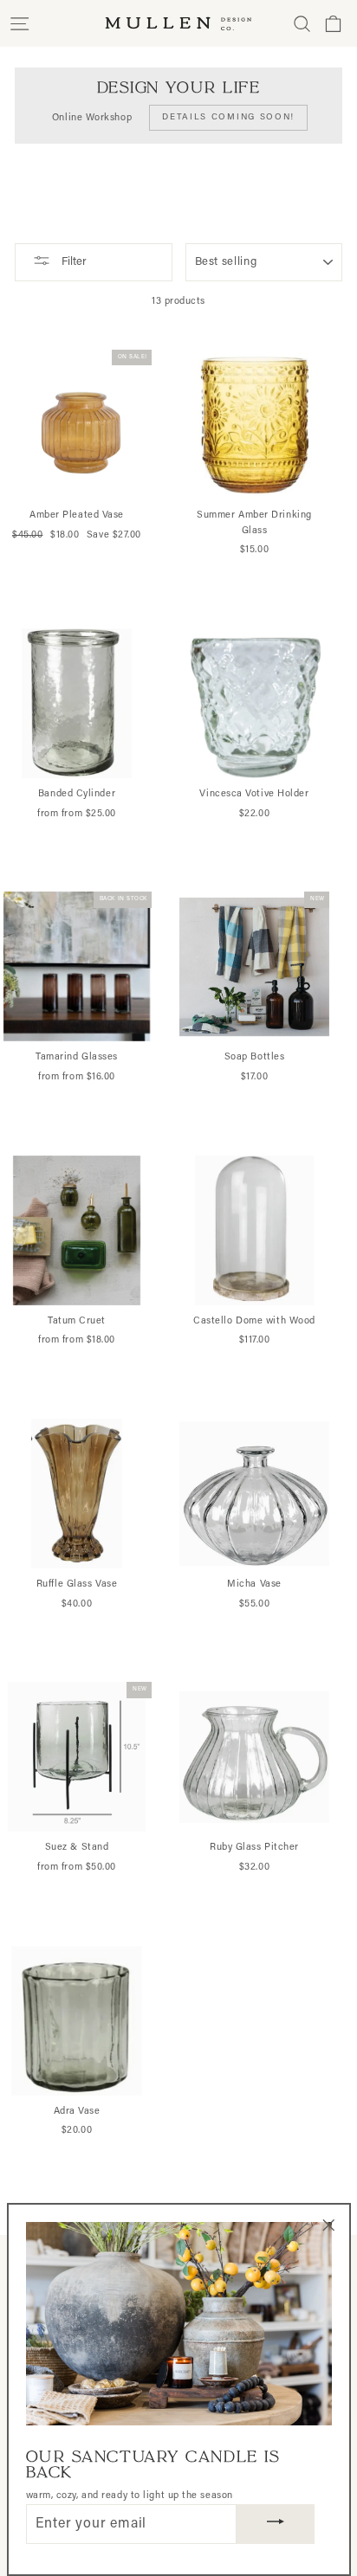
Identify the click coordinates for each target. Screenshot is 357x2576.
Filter (73, 263)
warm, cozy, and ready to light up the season (130, 2496)
